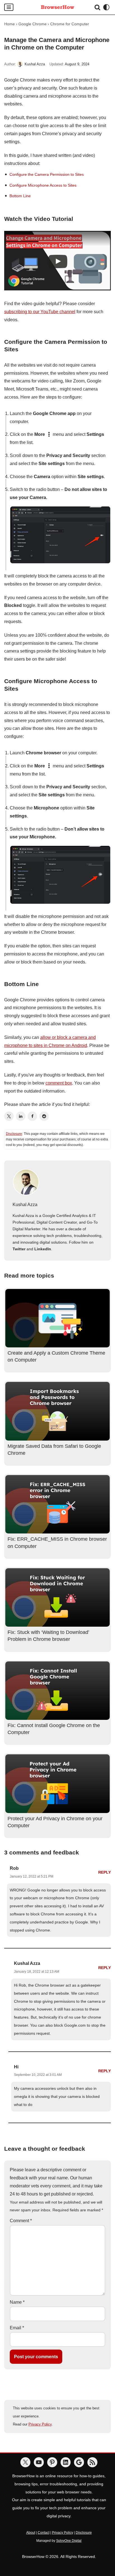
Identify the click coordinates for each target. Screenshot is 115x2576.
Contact (44, 2533)
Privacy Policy (40, 2424)
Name (17, 2302)
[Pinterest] (52, 2462)
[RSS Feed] (92, 2462)
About (31, 2533)
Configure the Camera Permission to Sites (47, 174)
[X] (25, 2462)
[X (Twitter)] (9, 1116)
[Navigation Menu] (9, 7)
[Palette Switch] (106, 7)
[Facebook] (32, 1116)
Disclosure (14, 1134)
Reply (105, 1872)
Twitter (19, 1249)
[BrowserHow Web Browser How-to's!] (57, 7)
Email (17, 2328)
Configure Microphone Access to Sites (43, 185)
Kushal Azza (35, 64)
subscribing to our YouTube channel (40, 312)
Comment (21, 2221)
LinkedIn (43, 1249)
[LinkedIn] (21, 1116)
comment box (59, 1083)
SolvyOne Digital (69, 2541)
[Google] (79, 2462)
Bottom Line (20, 196)
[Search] (97, 7)
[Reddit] (44, 1116)
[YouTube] (39, 2462)
